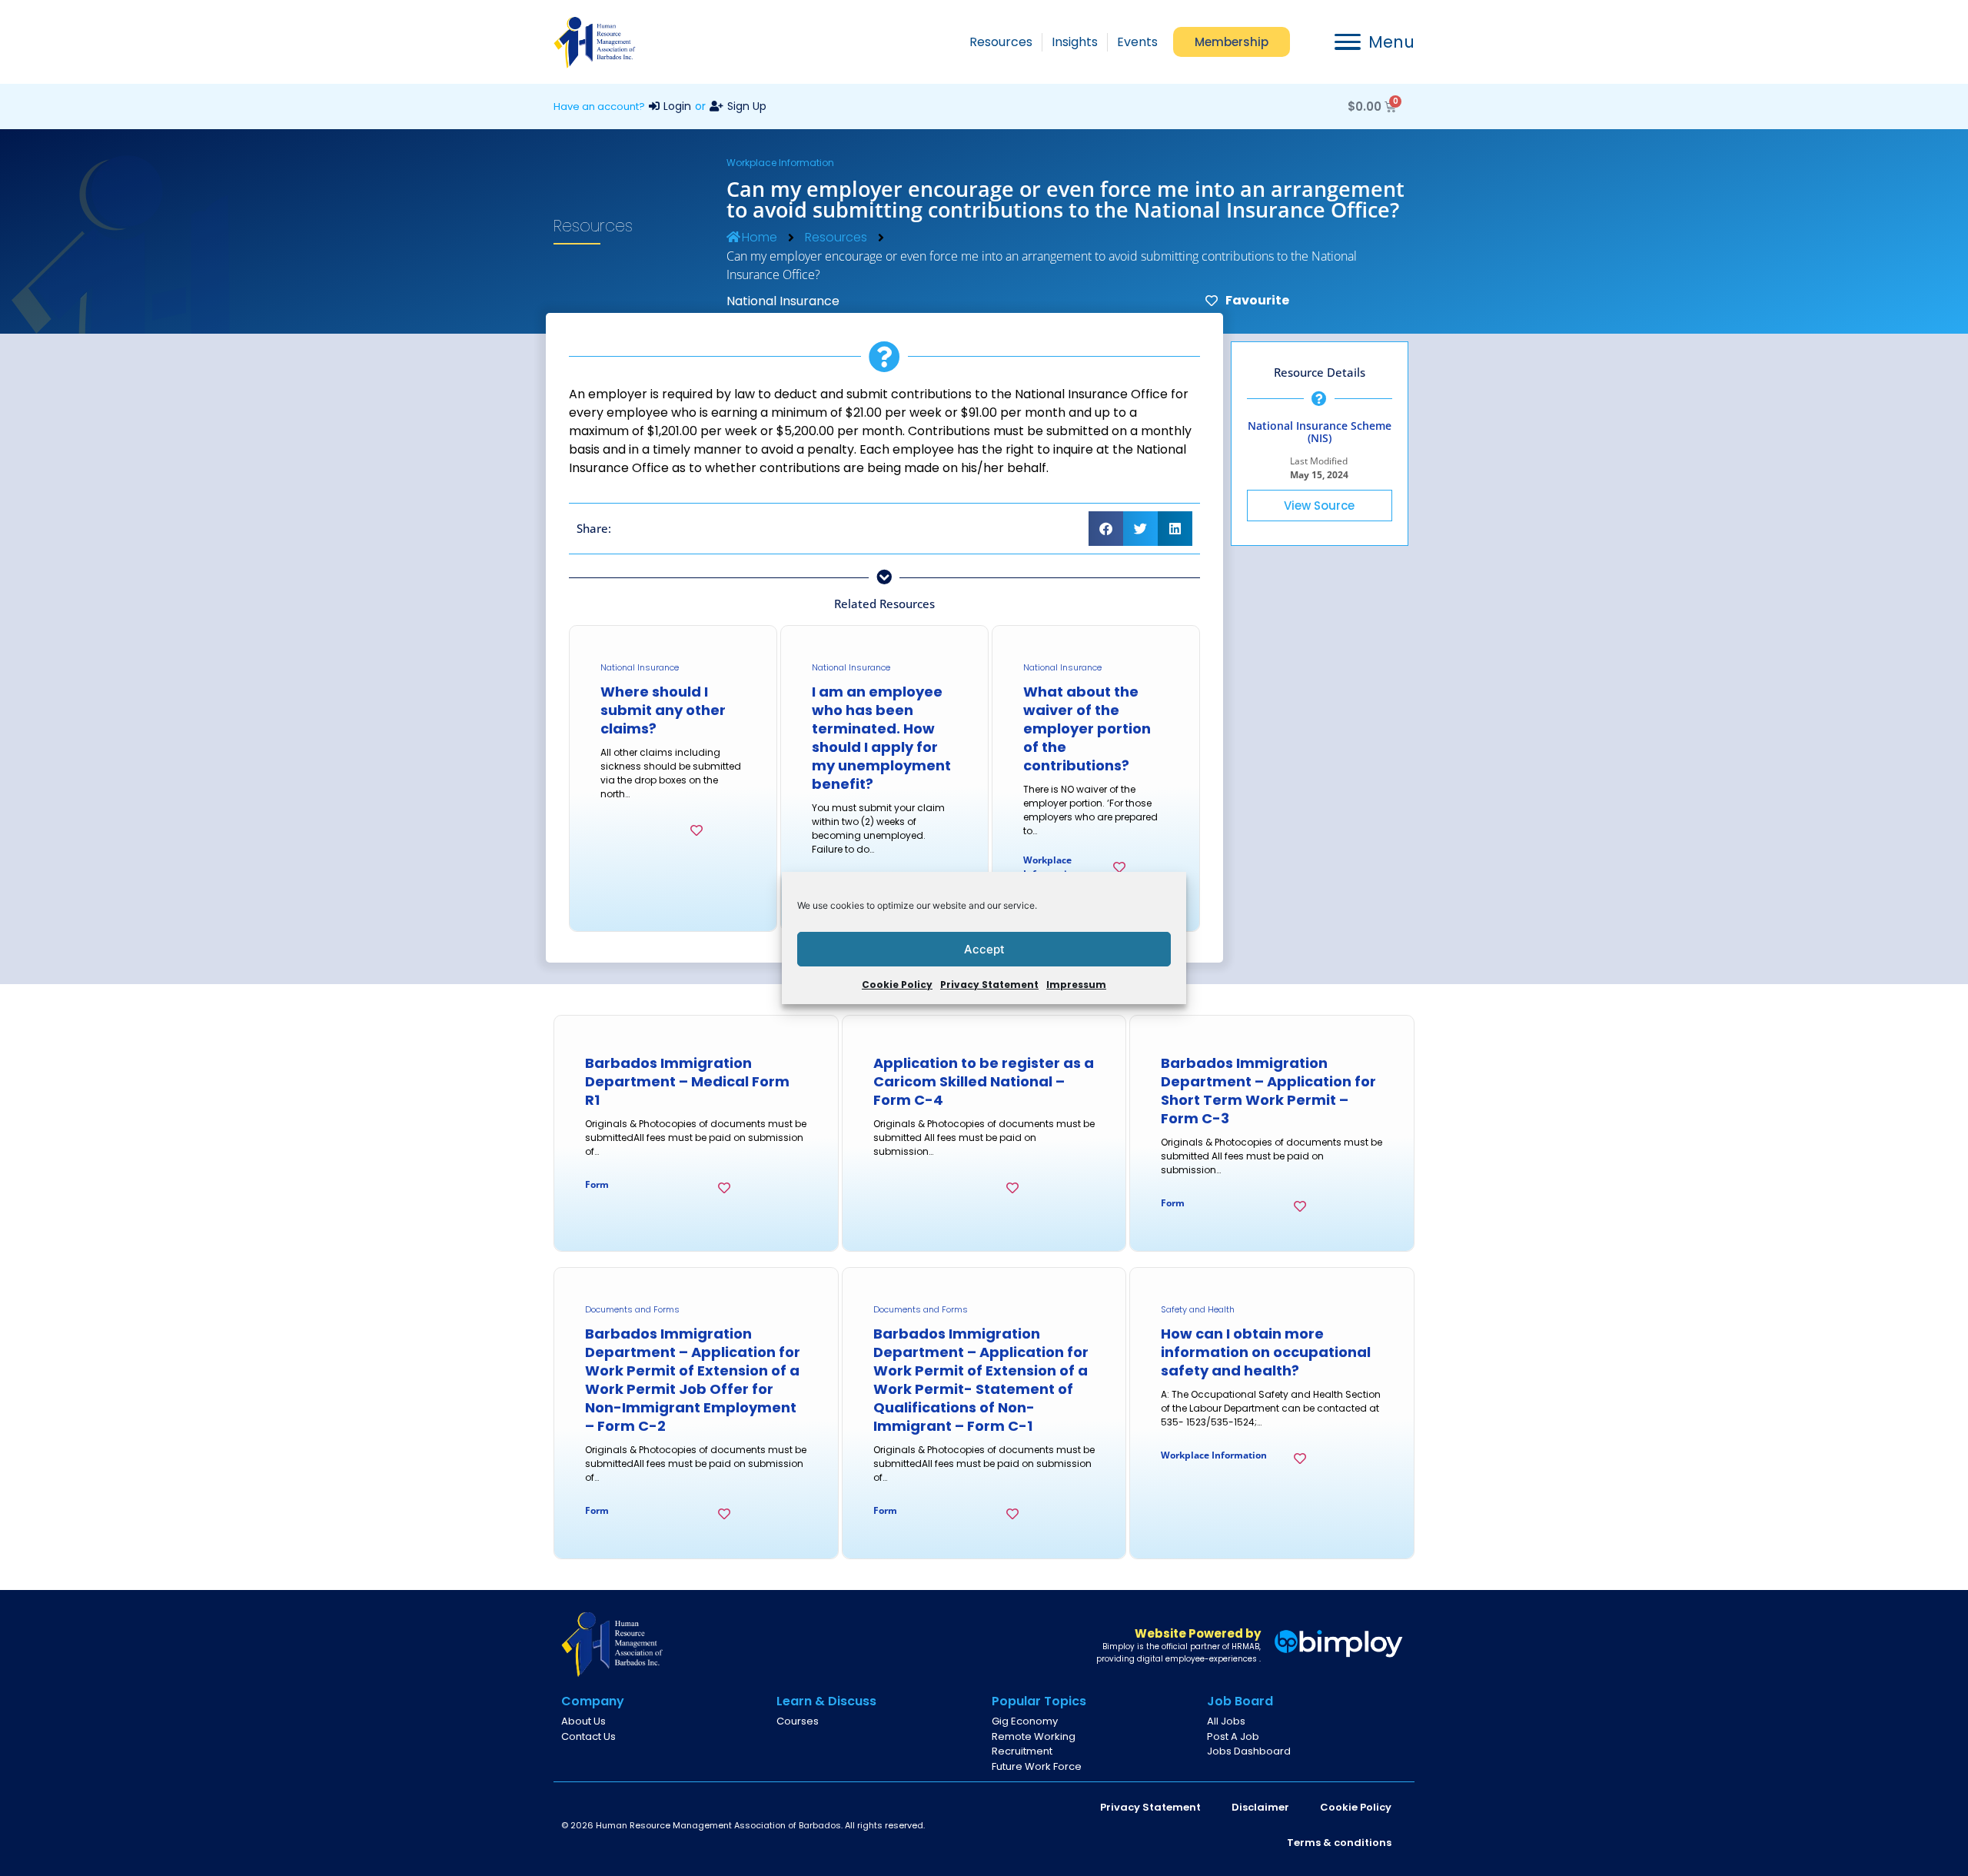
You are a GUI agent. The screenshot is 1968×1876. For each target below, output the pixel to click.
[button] (1106, 529)
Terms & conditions (1339, 1843)
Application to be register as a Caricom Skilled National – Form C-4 (984, 1081)
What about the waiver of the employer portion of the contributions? (1087, 728)
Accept (984, 949)
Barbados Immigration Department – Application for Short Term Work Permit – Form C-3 (1268, 1091)
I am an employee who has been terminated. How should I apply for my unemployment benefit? (881, 738)
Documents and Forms (632, 1309)
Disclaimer (1260, 1807)
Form (597, 1184)
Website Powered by (1198, 1633)
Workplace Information (780, 163)
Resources (836, 237)
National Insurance (783, 301)
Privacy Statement (989, 985)
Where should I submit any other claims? (663, 710)
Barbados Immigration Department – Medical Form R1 (687, 1081)
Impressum (1076, 985)
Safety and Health (1198, 1309)
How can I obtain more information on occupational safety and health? (1266, 1352)
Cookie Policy (897, 985)
